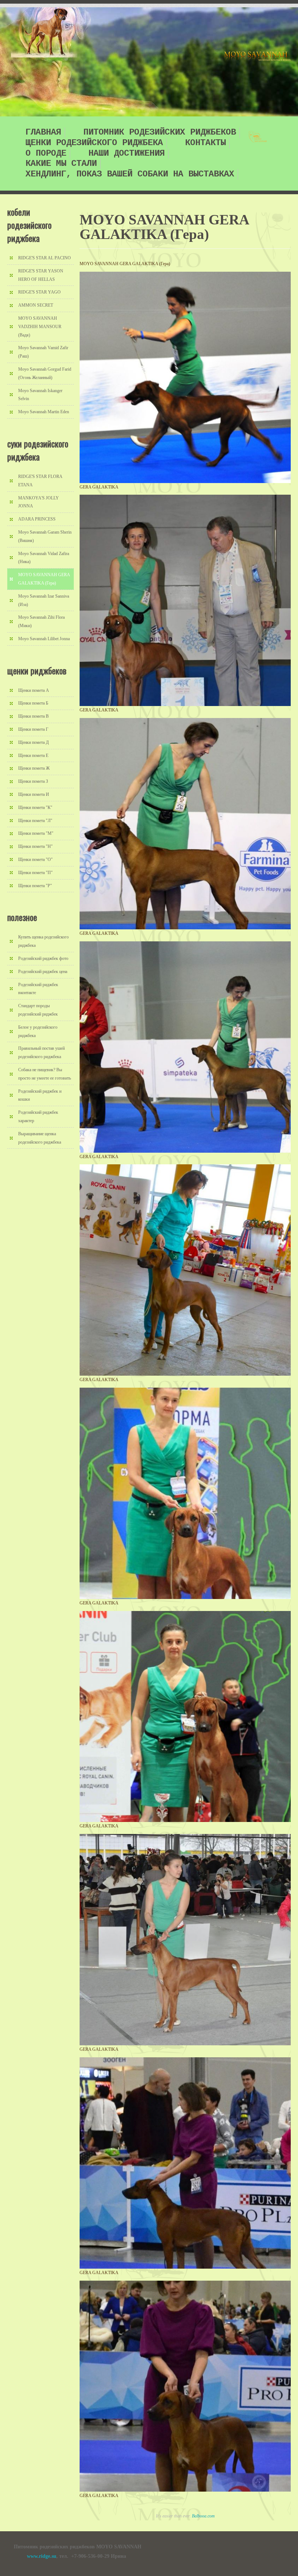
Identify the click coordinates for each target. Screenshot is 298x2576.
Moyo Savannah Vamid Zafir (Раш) (43, 352)
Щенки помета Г (33, 729)
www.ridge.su (42, 2556)
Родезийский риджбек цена (43, 972)
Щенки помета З (33, 781)
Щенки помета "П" (35, 873)
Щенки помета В (33, 716)
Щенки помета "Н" (35, 846)
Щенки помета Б (33, 703)
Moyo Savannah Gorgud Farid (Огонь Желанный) (45, 373)
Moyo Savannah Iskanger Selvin (40, 395)
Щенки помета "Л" (35, 821)
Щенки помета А (34, 690)
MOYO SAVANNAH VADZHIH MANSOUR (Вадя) (40, 327)
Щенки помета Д (33, 742)
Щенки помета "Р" (35, 886)
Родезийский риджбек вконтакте (38, 989)
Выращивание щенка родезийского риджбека (40, 1138)
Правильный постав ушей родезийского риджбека (41, 1052)
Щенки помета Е (33, 755)
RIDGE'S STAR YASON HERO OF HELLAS (41, 275)
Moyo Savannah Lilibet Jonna (44, 639)
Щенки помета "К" (35, 808)
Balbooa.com (203, 2516)
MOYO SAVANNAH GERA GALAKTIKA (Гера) (44, 579)
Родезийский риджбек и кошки (40, 1095)
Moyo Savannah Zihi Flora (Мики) (41, 621)
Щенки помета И (34, 794)
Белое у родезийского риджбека (38, 1031)
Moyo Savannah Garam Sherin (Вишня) (45, 536)
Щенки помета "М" (36, 833)
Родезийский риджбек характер (38, 1116)
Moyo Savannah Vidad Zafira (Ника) (44, 558)
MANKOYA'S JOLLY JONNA (39, 502)
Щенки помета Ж (34, 768)
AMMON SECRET (36, 305)
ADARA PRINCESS (37, 519)
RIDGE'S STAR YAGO (39, 292)
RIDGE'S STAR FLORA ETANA (40, 481)
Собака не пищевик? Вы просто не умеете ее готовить (45, 1074)
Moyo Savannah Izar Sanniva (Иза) (44, 600)
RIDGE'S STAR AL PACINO (45, 258)
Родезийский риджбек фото (43, 958)
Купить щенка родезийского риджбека (43, 941)
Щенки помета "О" (35, 860)
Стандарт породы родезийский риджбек (38, 1010)
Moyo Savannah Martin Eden (44, 412)
